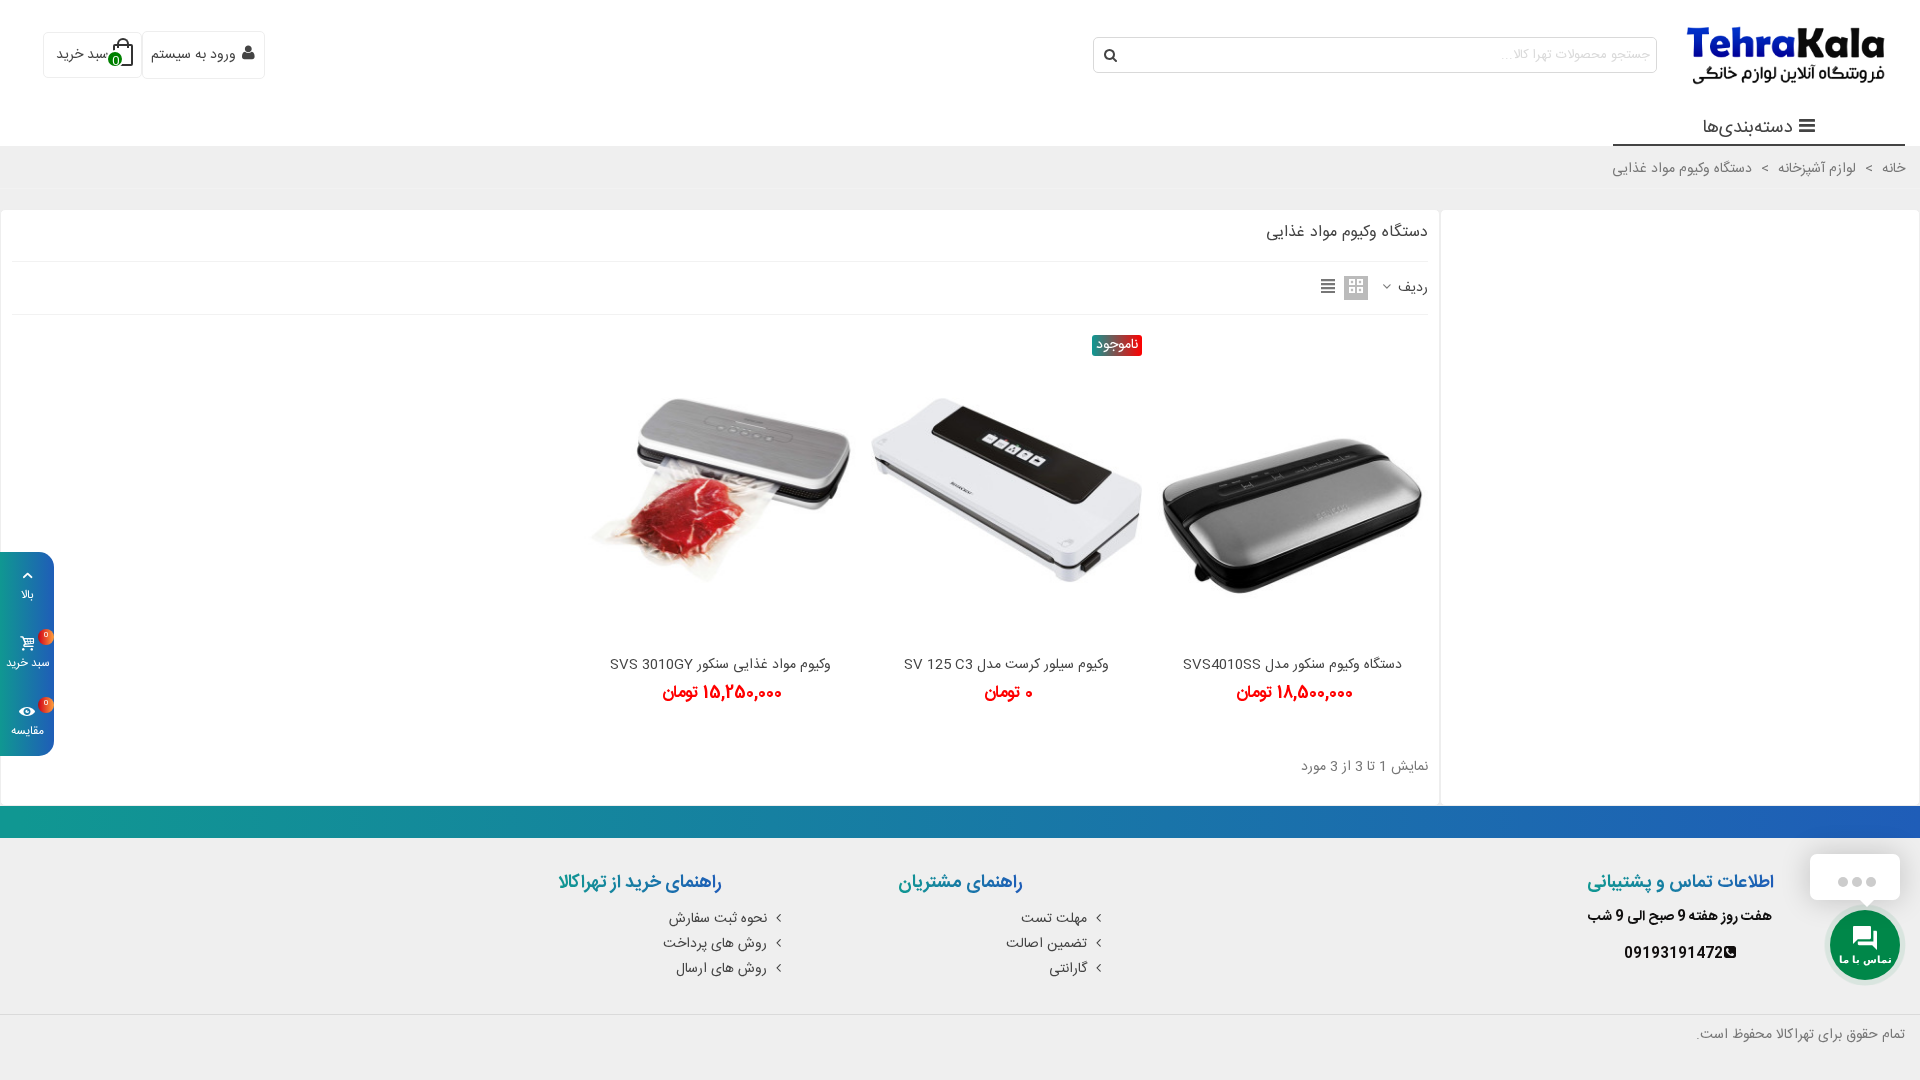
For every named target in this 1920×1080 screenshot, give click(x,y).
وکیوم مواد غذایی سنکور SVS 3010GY (720, 665)
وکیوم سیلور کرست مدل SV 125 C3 (1006, 665)
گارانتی (1068, 969)
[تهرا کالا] (1775, 55)
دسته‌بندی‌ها (1747, 128)
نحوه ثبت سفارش (718, 919)
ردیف (1411, 288)
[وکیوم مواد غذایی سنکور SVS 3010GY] (719, 490)
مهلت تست (1054, 919)
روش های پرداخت (715, 944)
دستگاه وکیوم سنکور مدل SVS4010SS (1292, 665)
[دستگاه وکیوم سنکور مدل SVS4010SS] (1292, 490)
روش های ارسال (721, 969)
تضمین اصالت (1046, 944)
